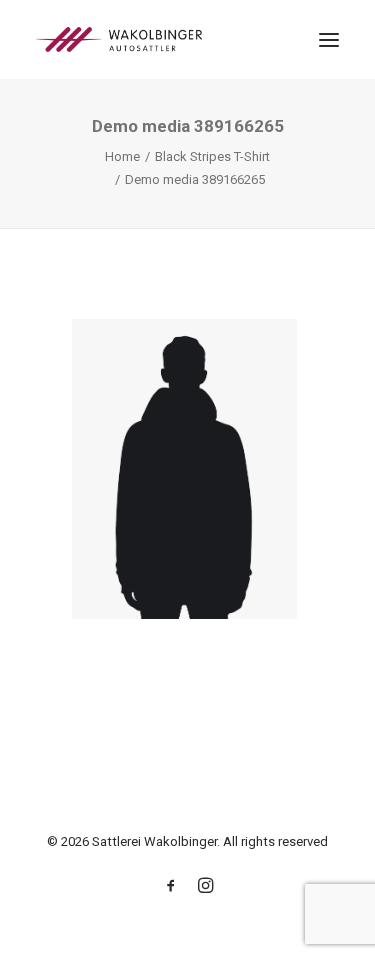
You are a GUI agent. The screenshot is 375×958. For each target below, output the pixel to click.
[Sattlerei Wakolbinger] (119, 39)
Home (122, 156)
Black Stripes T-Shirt (212, 156)
